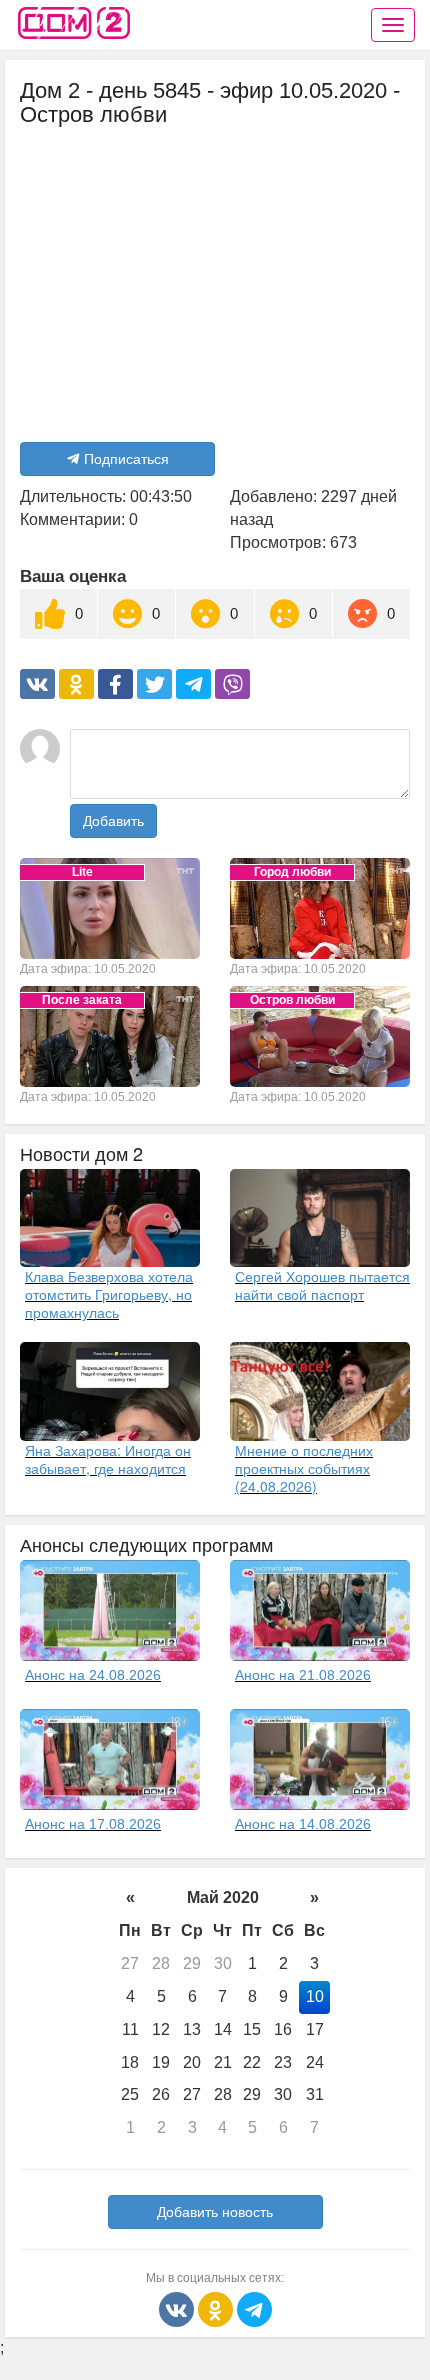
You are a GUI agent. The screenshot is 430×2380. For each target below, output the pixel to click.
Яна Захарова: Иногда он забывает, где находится (108, 1459)
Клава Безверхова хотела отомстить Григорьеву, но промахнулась (109, 1294)
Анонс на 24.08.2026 (93, 1675)
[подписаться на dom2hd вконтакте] (178, 2308)
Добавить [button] (113, 821)
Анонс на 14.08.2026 (303, 1824)
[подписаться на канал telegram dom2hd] (254, 2308)
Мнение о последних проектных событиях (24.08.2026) (304, 1468)
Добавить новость (215, 2212)
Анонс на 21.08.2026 (303, 1675)
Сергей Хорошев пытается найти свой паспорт (322, 1285)
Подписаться (126, 459)
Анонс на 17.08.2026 (93, 1824)
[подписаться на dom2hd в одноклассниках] (217, 2308)
